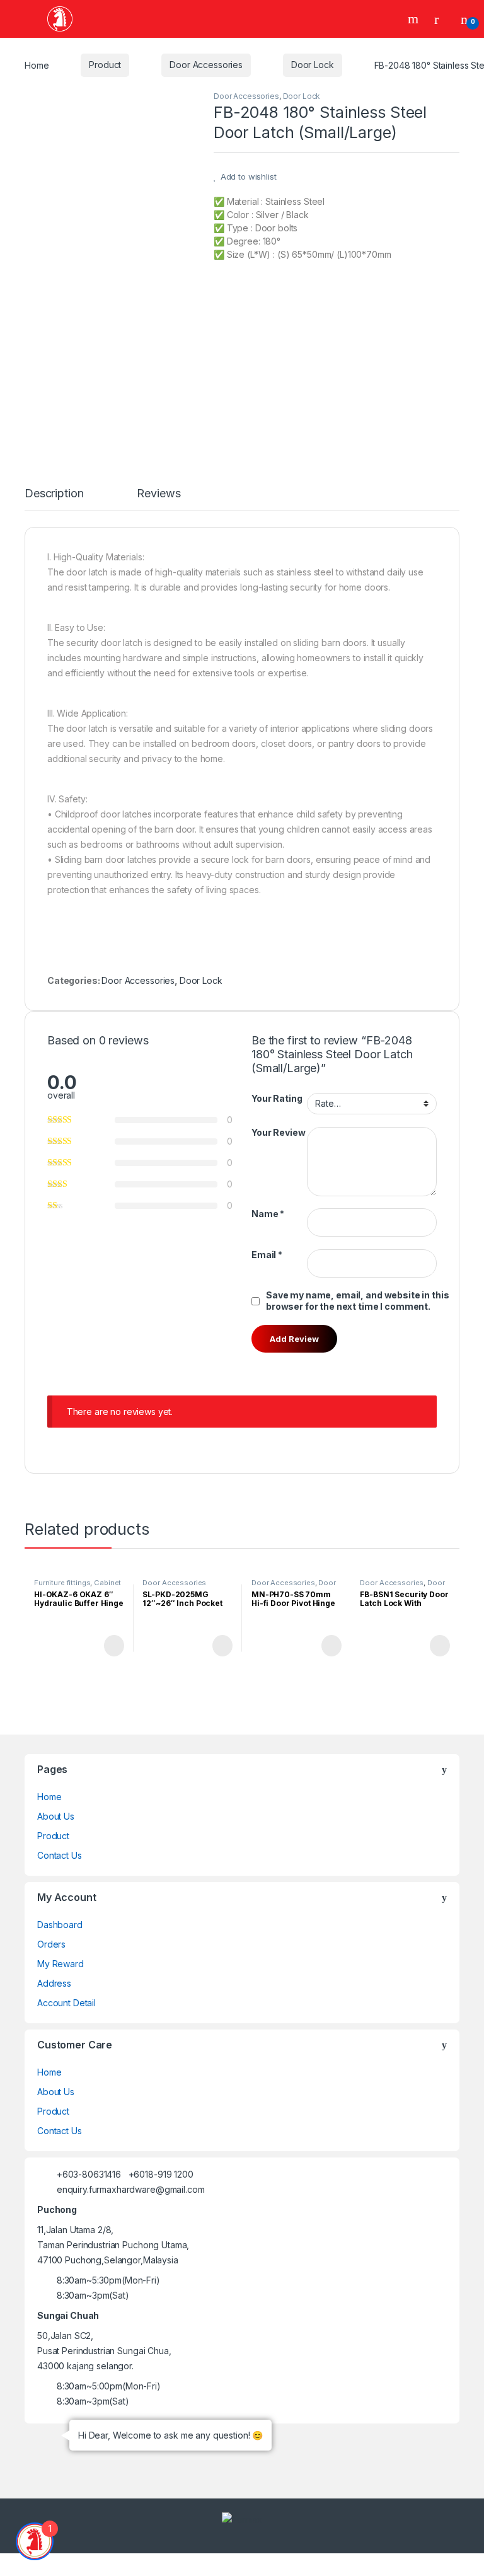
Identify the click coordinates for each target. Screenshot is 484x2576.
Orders (51, 1944)
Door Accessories (206, 65)
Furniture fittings (62, 1583)
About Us (56, 1816)
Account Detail (66, 2003)
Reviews (158, 494)
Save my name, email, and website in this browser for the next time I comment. (357, 1301)
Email (267, 1255)
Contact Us (60, 1855)
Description (54, 494)
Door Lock (313, 65)
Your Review (278, 1132)
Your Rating (277, 1098)
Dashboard (60, 1925)
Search (415, 19)
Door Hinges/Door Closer (294, 1586)
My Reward (60, 1964)
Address (54, 1983)
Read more (113, 1646)
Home (37, 65)
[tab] (54, 499)
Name (268, 1214)
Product (105, 65)
